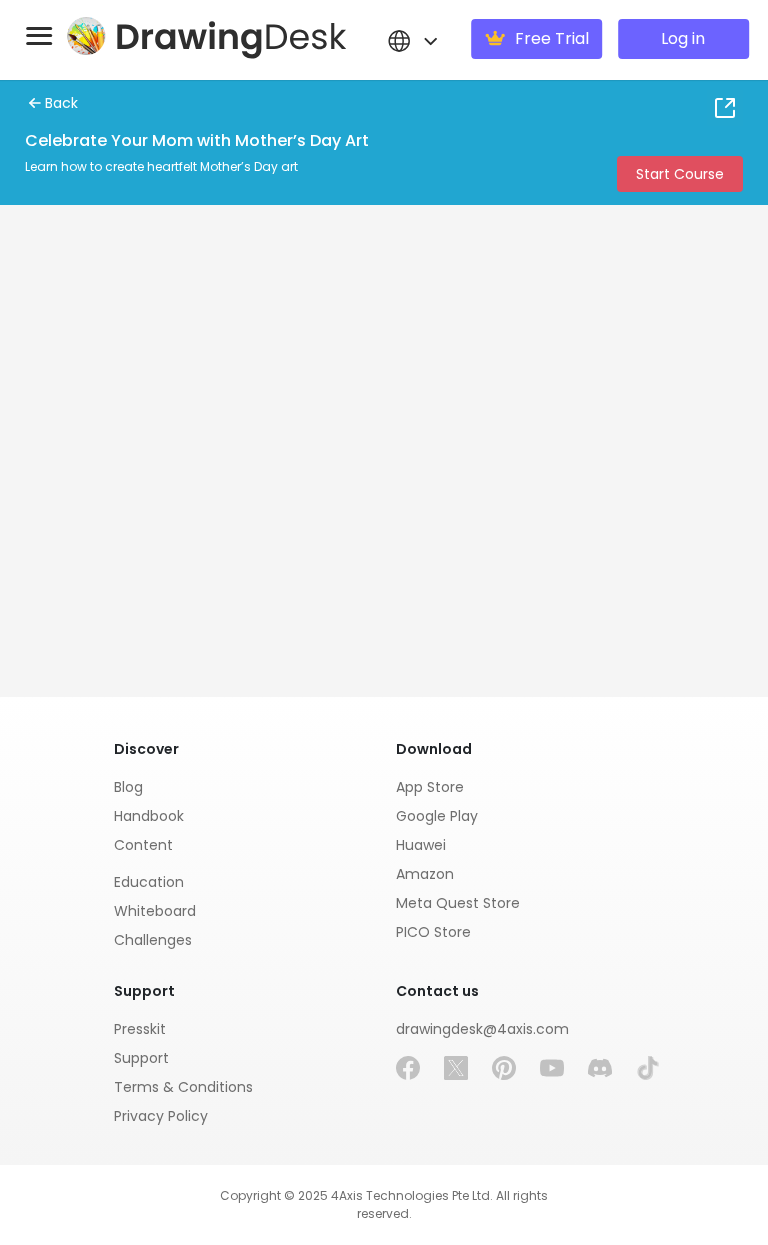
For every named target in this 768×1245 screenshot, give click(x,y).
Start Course (680, 174)
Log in (683, 38)
